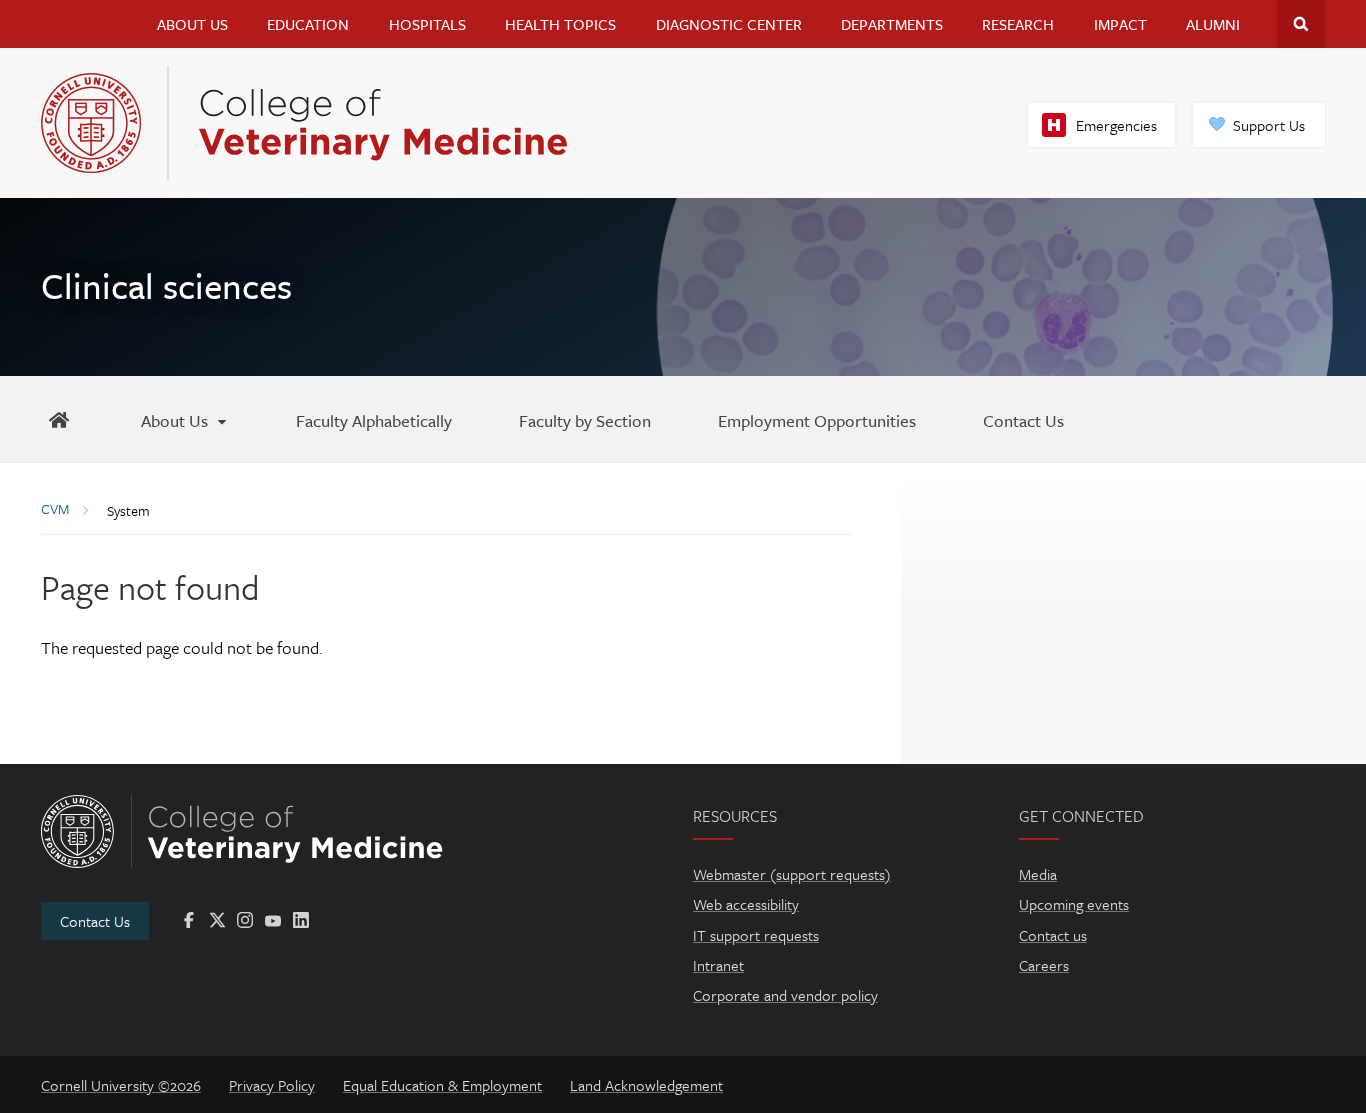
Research (1018, 24)
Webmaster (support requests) (792, 874)
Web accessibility (746, 904)
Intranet (718, 965)
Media (1038, 874)
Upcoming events (1074, 904)
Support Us (1269, 125)
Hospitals (427, 24)
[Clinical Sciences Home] (59, 419)
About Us (192, 24)
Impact (1120, 24)
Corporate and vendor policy (785, 995)
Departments (892, 24)
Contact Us (95, 921)
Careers (1044, 965)
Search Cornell (1301, 24)
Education (308, 24)
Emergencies (1116, 125)
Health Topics (560, 24)
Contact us (1053, 935)
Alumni (1213, 24)
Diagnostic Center (729, 24)
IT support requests (756, 935)
